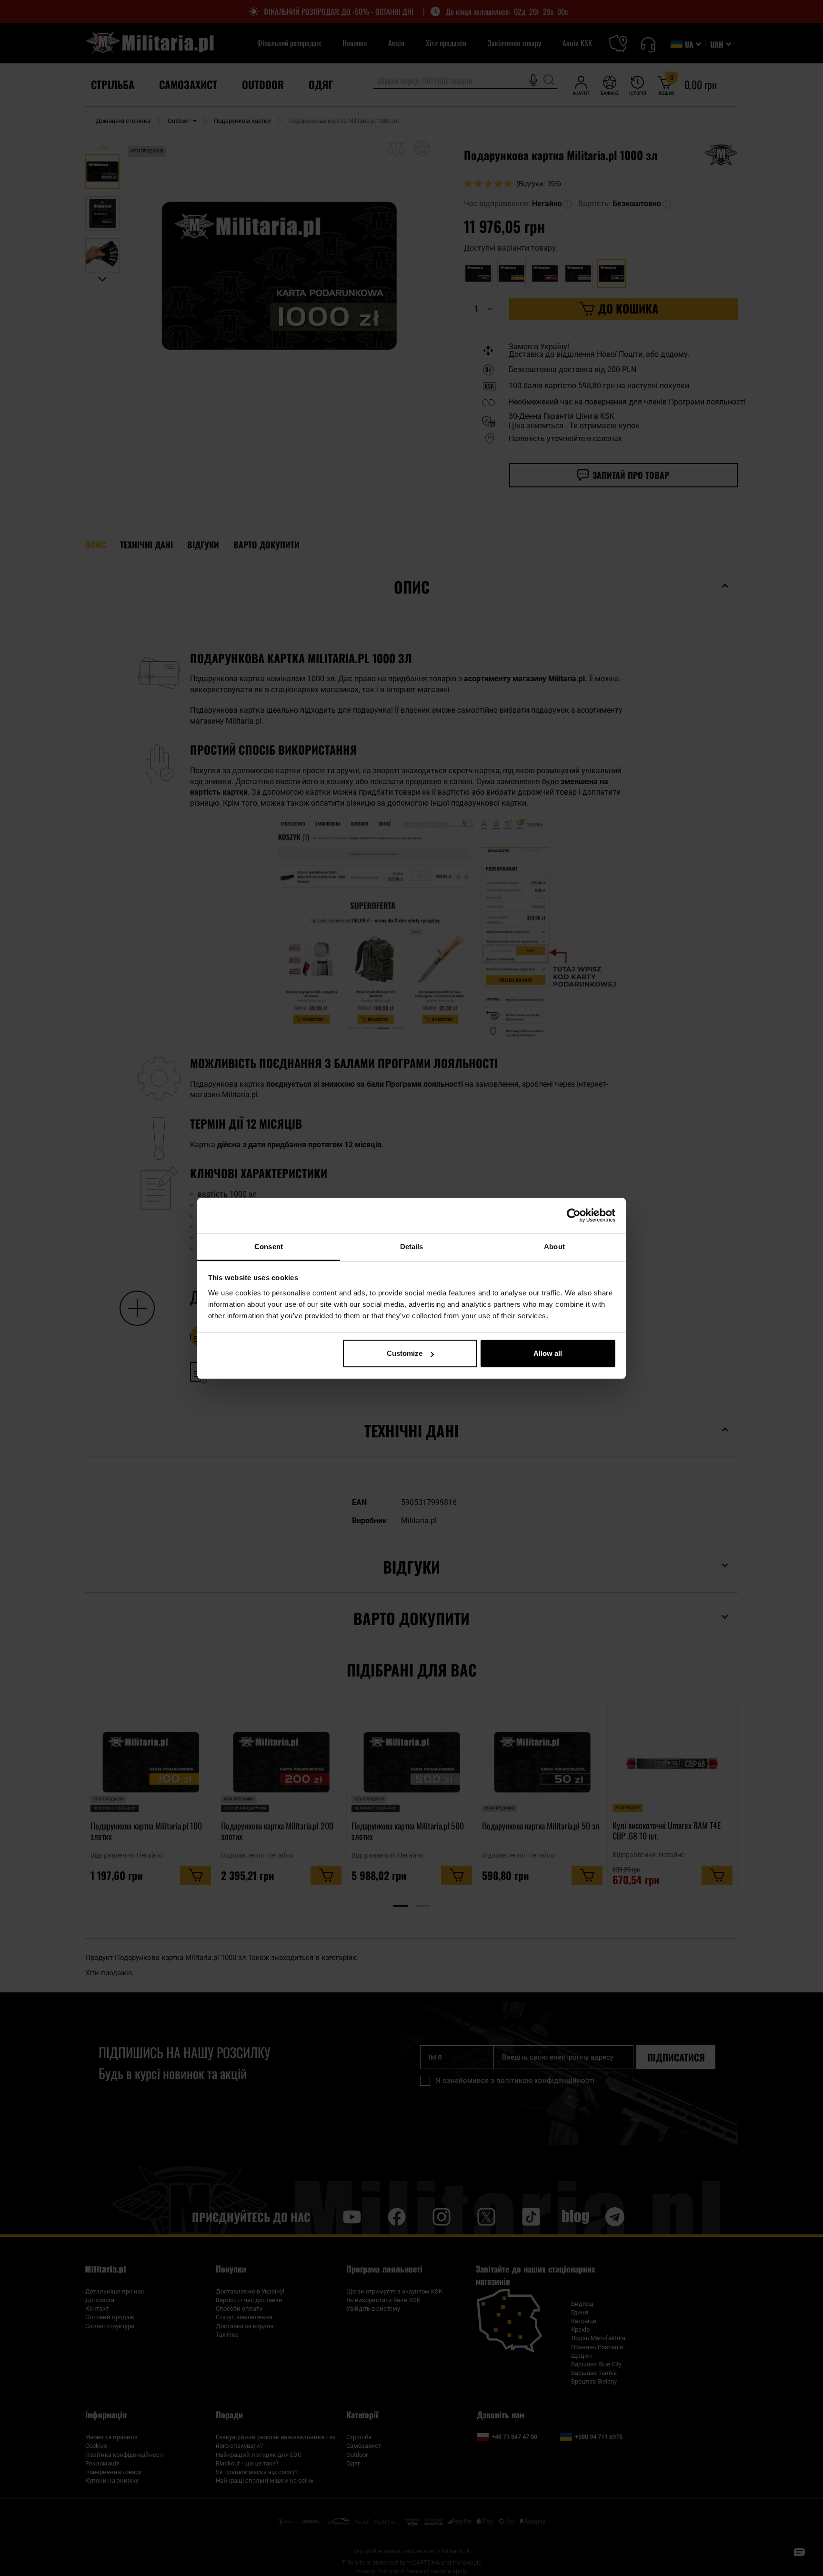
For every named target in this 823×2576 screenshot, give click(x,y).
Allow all (548, 1353)
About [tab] (554, 1247)
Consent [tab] (269, 1247)
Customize (405, 1353)
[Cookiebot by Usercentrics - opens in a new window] (574, 1215)
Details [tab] (412, 1247)
